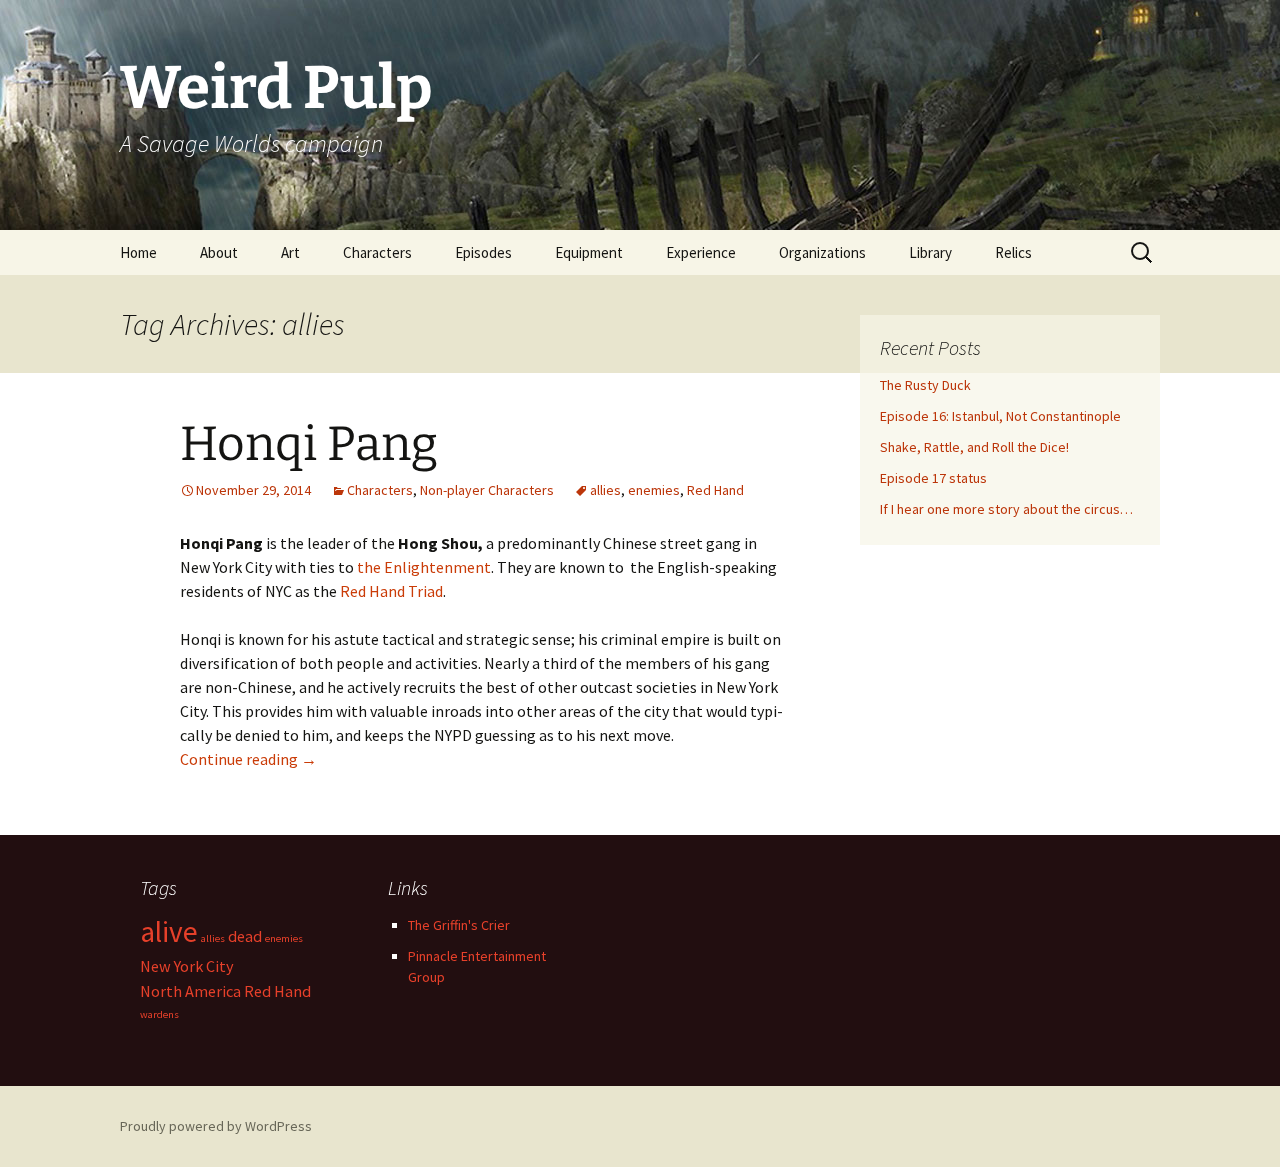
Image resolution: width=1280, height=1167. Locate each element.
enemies (654, 490)
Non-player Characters (487, 490)
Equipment (589, 252)
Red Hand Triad (391, 591)
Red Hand (715, 490)
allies (605, 490)
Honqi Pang (309, 444)
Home (138, 252)
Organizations (822, 252)
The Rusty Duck (925, 385)
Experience (701, 252)
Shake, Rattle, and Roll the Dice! (974, 447)
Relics (1013, 252)
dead (245, 936)
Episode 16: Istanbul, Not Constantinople (1000, 416)
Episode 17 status (933, 478)
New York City (187, 966)
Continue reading (248, 759)
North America (190, 991)
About (219, 252)
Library (930, 252)
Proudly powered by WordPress (216, 1126)
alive (169, 931)
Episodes (483, 252)
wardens (159, 1014)
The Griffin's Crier (459, 925)
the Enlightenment (424, 567)
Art (290, 252)
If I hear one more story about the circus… (1006, 509)
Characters (377, 252)
